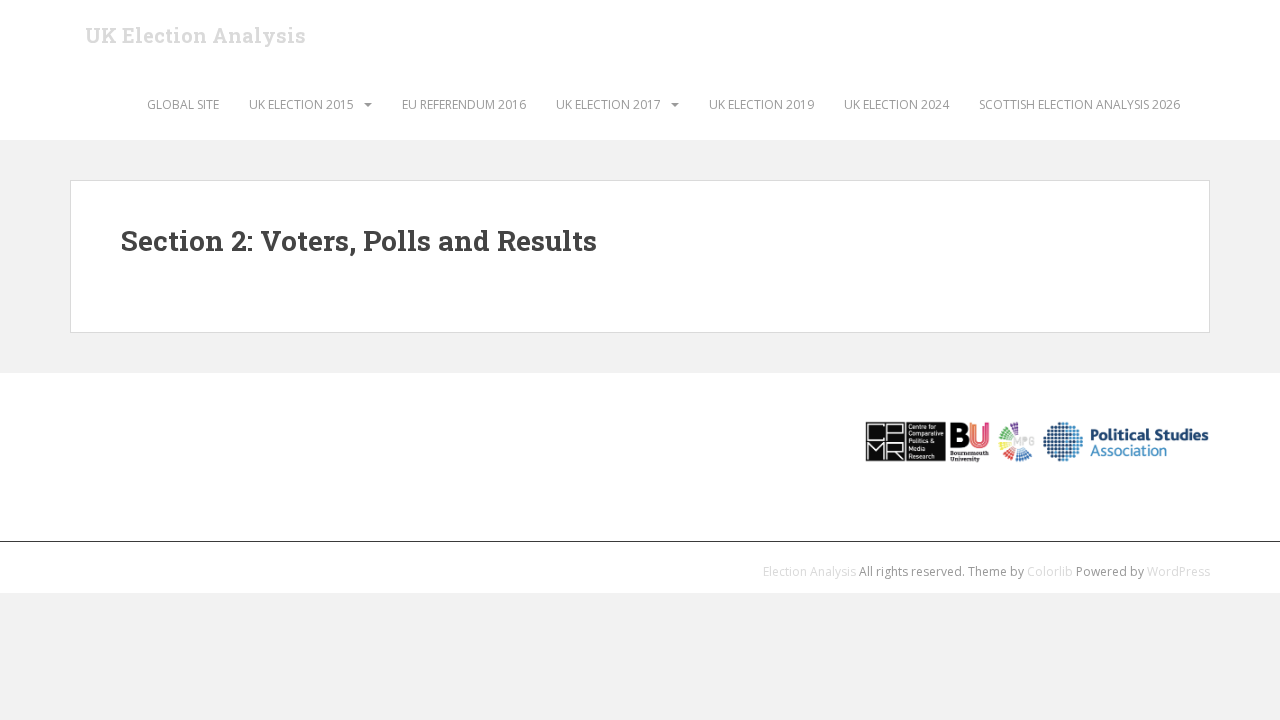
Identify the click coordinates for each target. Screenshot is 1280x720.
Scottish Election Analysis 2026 (1079, 104)
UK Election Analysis (195, 35)
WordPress (1178, 571)
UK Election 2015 (301, 104)
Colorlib (1050, 571)
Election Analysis (809, 571)
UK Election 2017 (608, 104)
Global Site (183, 104)
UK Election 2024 (896, 104)
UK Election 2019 (761, 104)
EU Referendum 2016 (464, 104)
